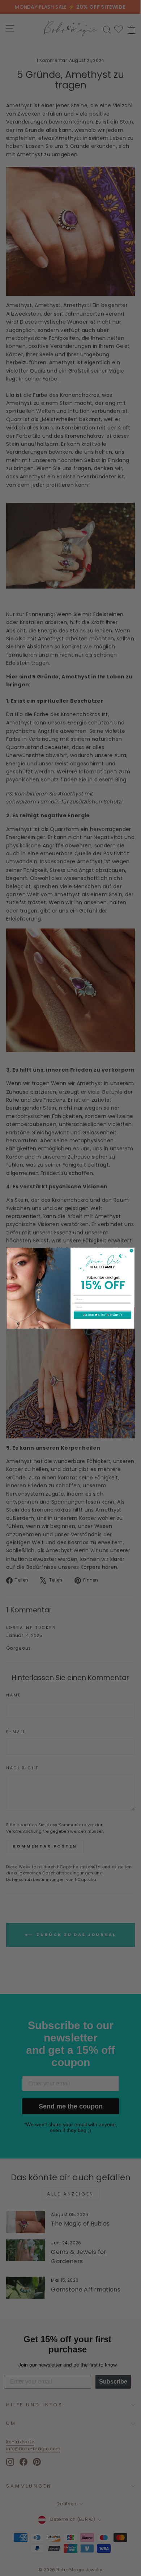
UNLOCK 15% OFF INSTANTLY (102, 1315)
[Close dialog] (131, 1250)
